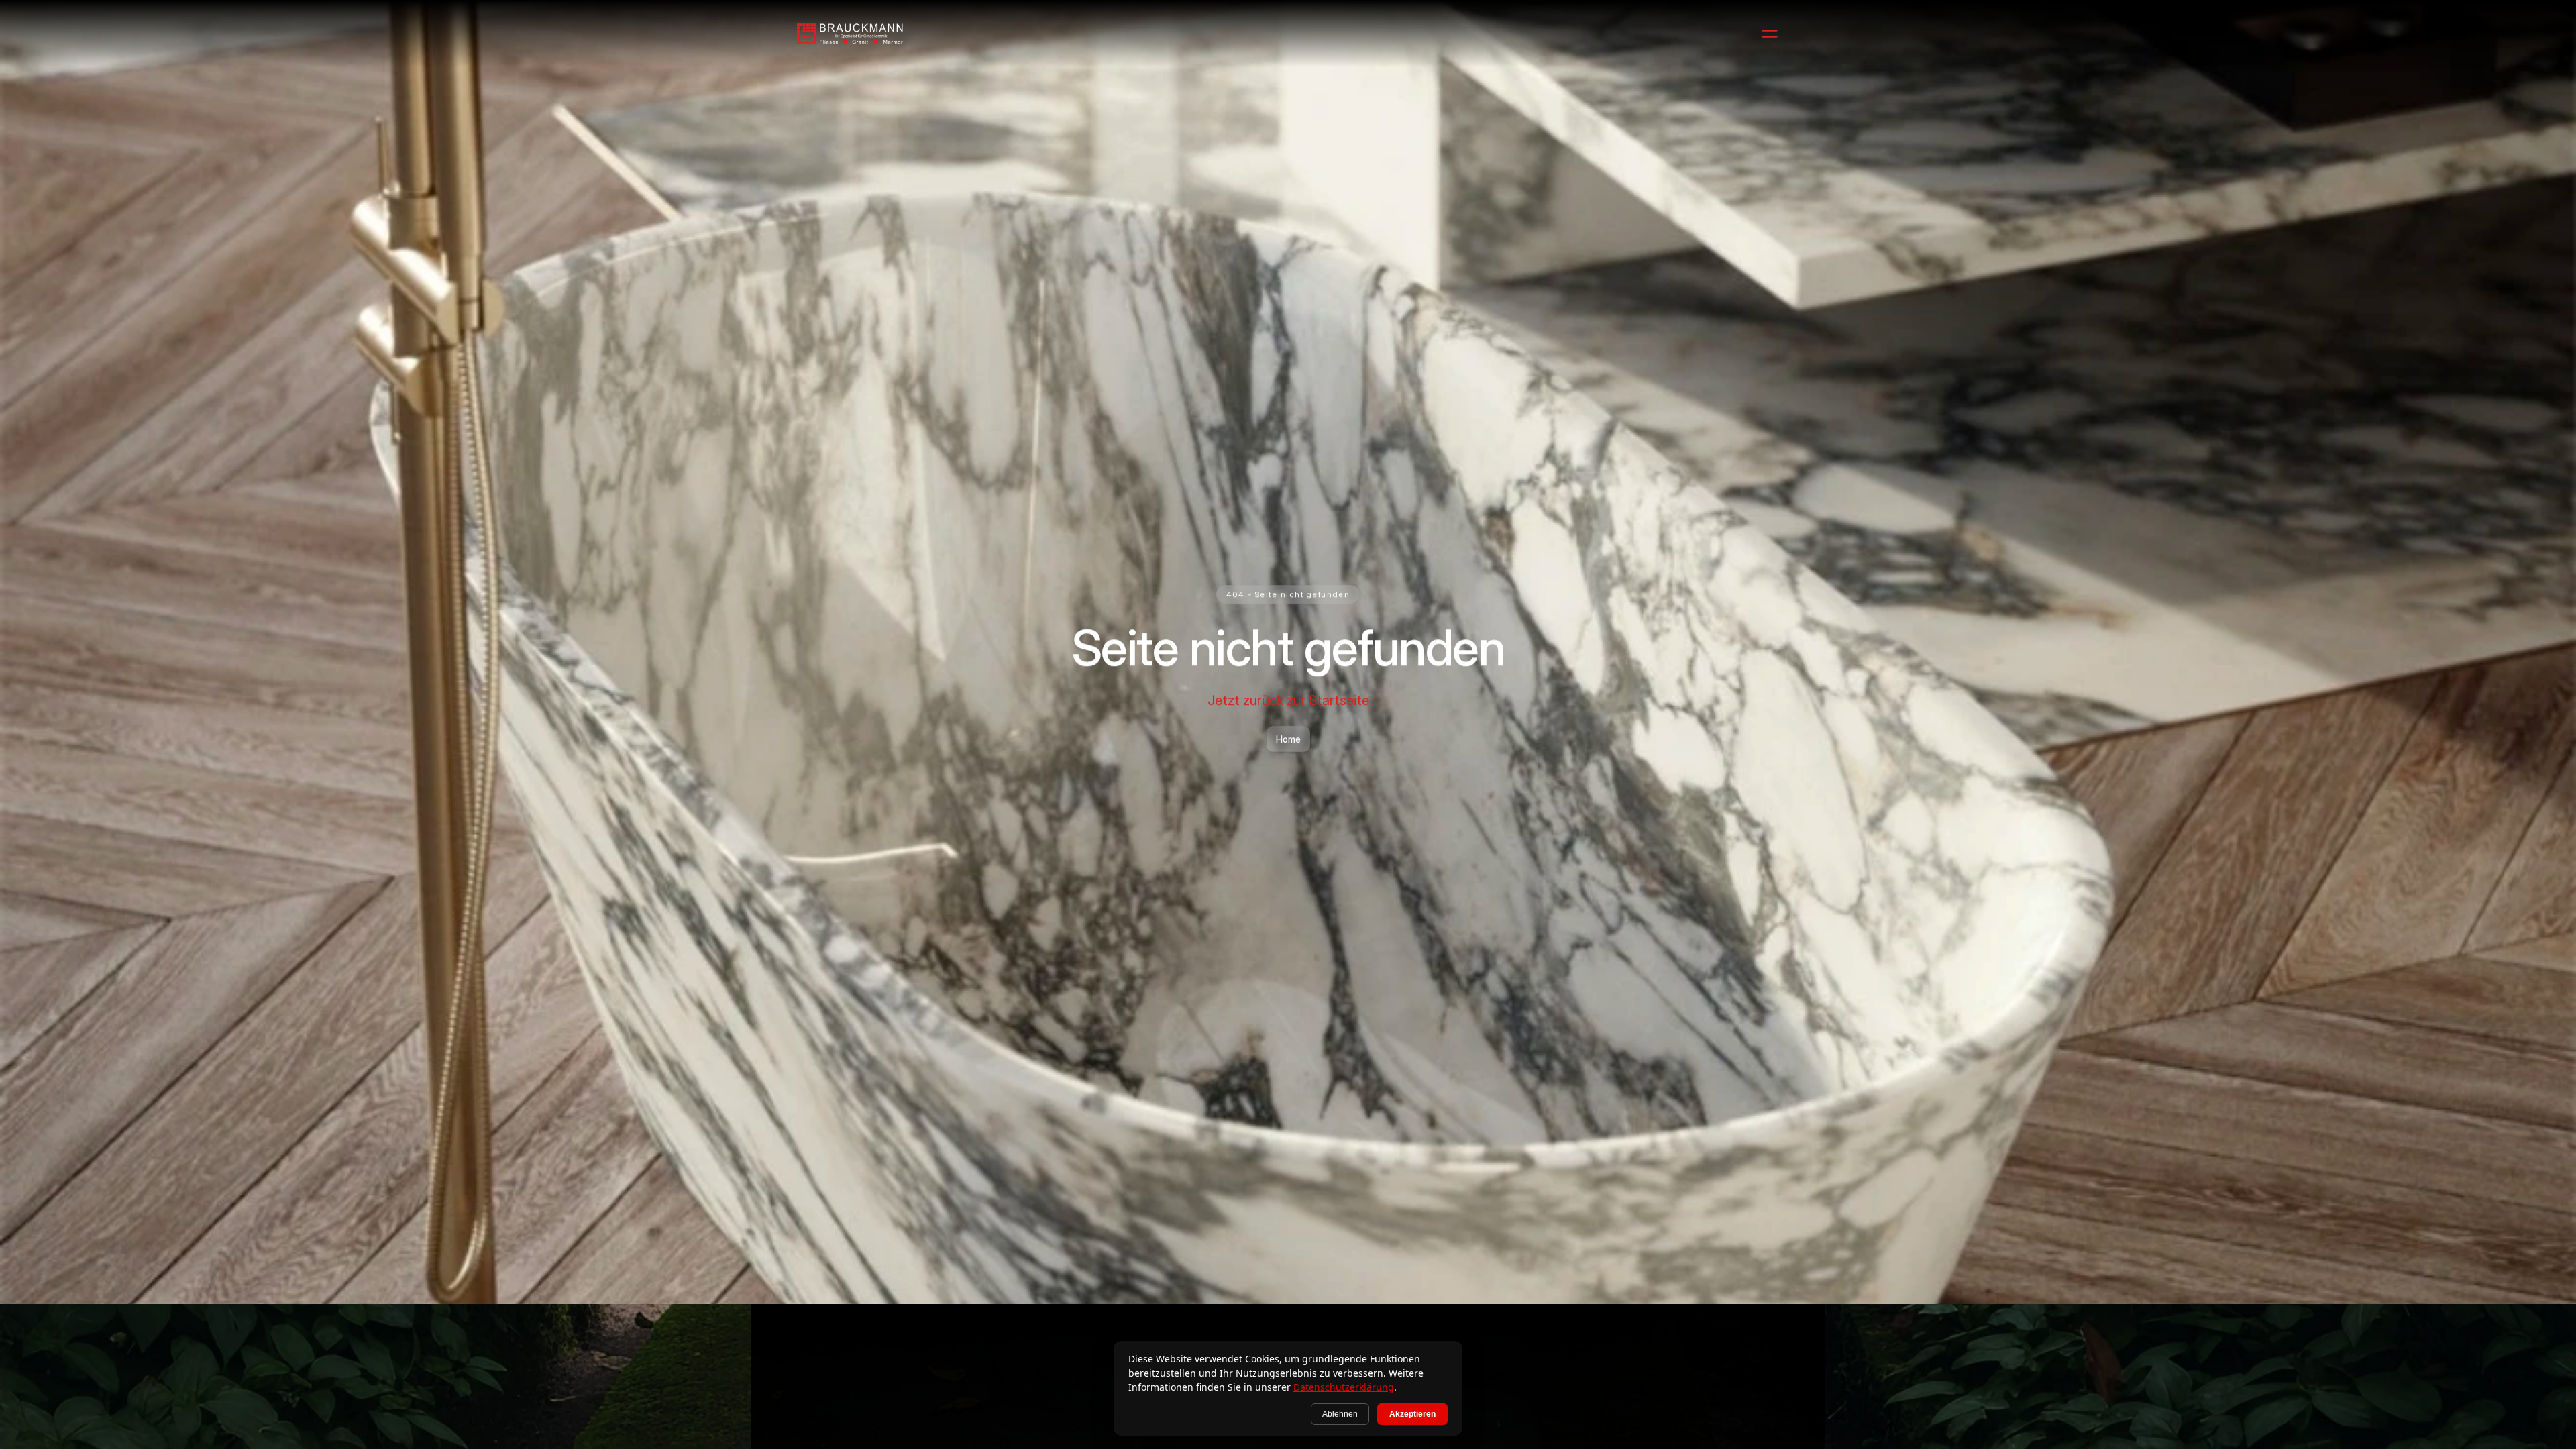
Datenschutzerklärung (1344, 1387)
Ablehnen (1340, 1414)
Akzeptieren (1412, 1414)
